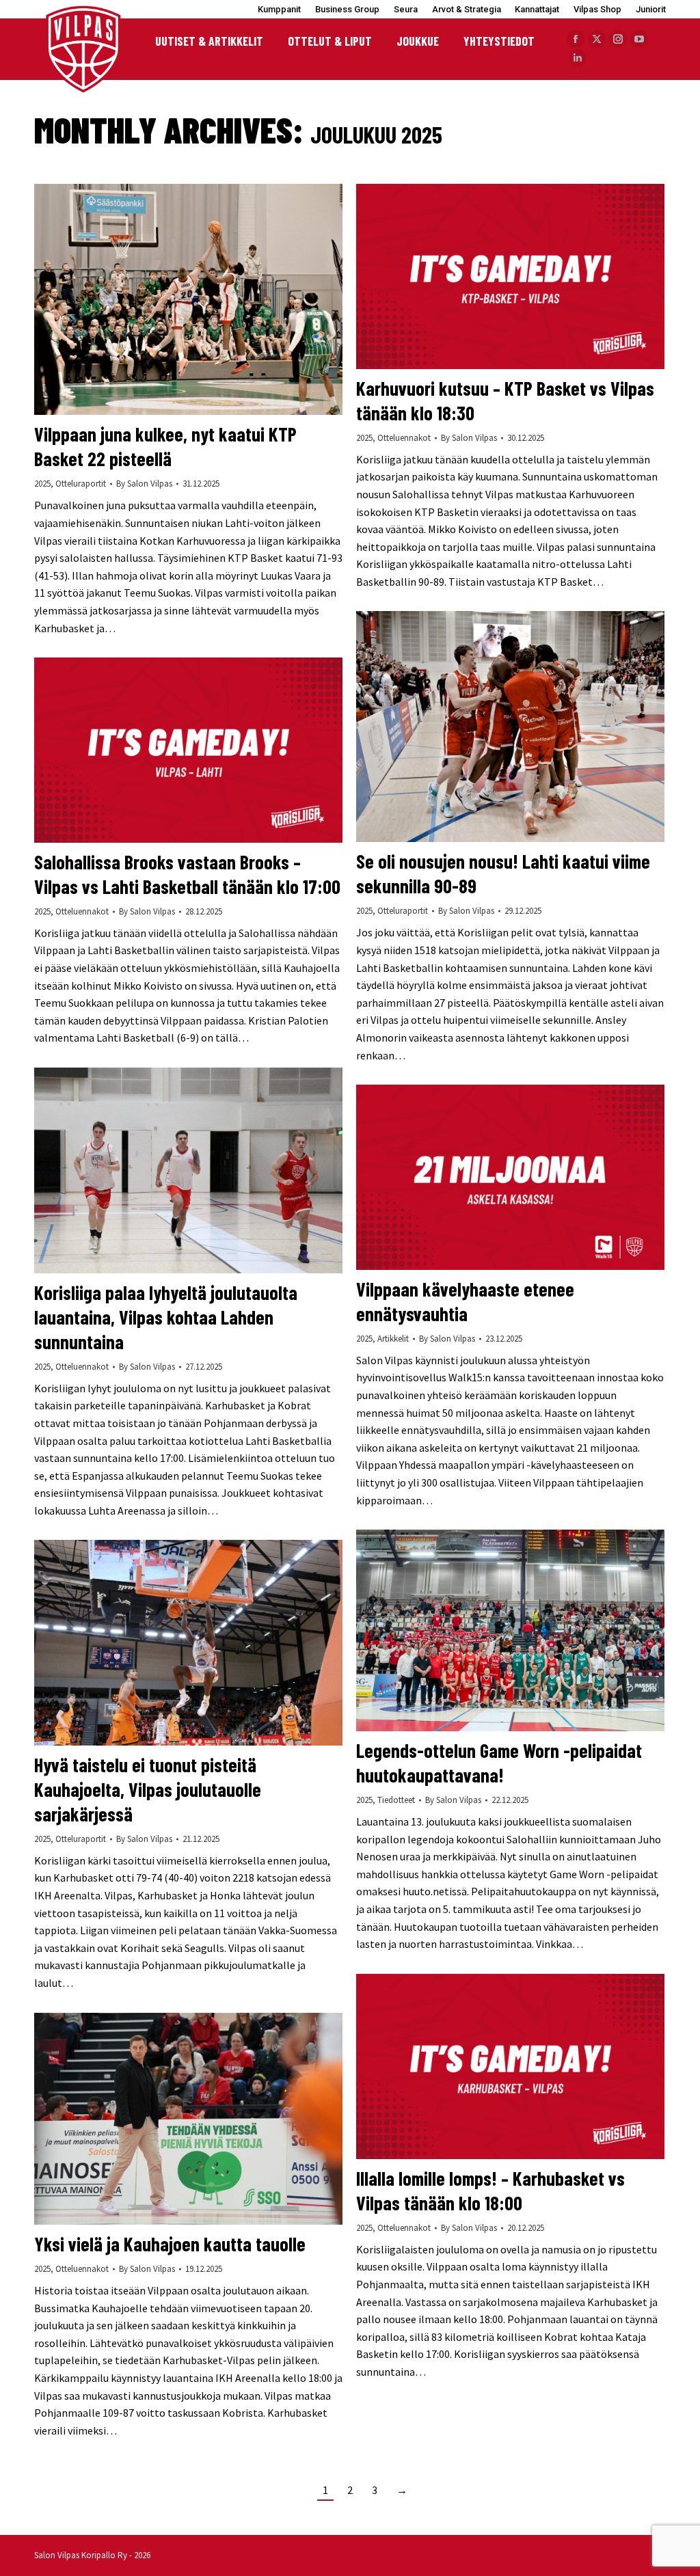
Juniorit (651, 9)
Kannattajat (537, 9)
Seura (406, 9)
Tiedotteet (396, 1800)
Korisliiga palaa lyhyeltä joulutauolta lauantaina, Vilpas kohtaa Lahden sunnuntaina (166, 1317)
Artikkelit (393, 1339)
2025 (42, 484)
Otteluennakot (404, 438)
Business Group (347, 9)
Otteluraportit (81, 484)
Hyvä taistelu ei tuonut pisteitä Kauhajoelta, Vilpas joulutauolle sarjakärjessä (148, 1789)
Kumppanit (279, 9)
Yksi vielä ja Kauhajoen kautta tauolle (170, 2244)
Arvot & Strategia (467, 9)
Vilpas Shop (597, 9)
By (144, 484)
